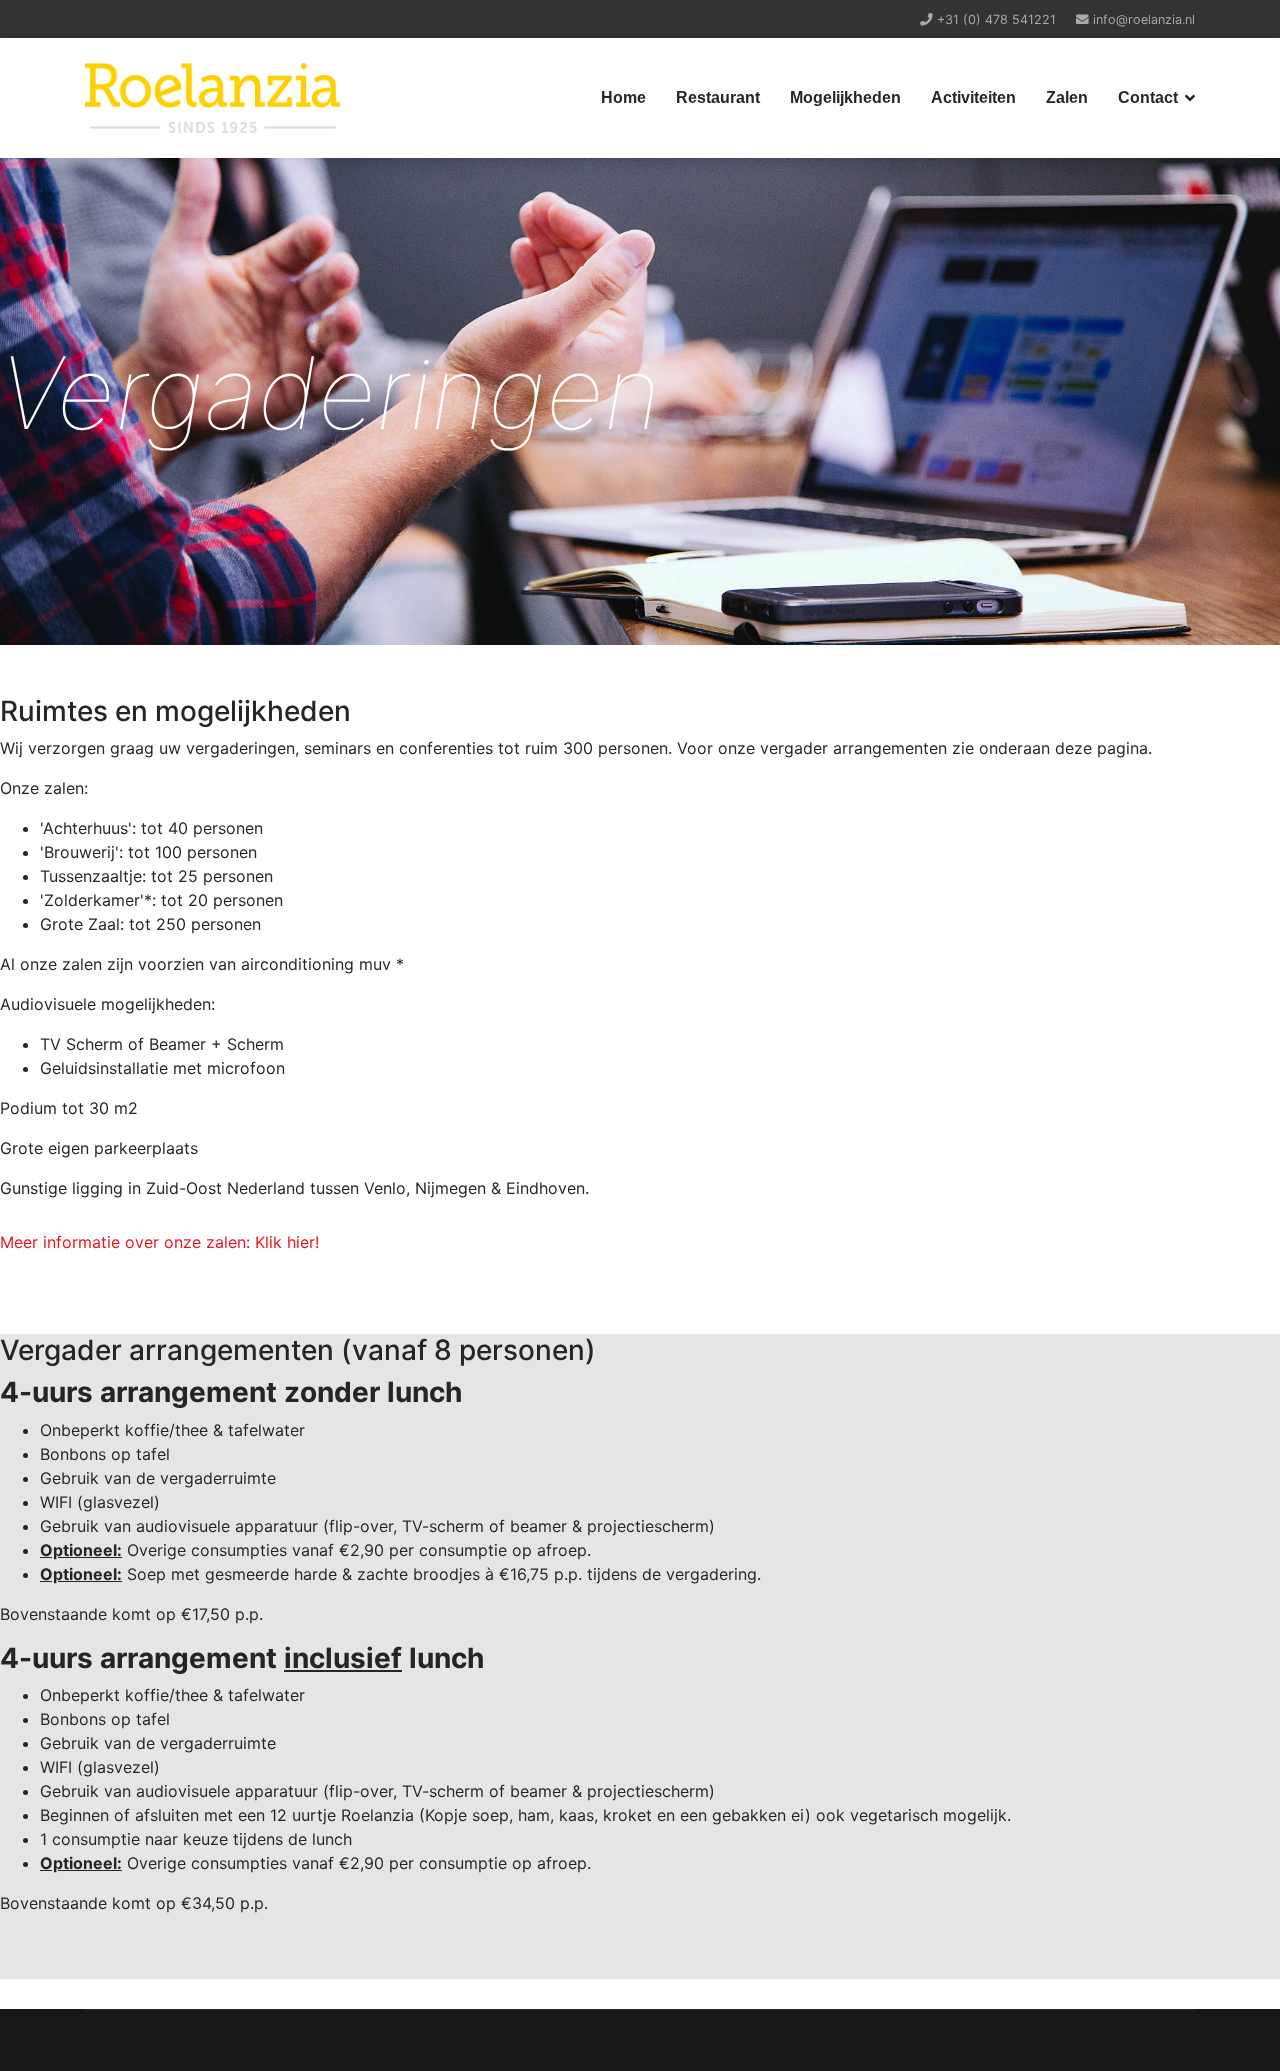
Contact (1148, 97)
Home (623, 97)
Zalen (1067, 97)
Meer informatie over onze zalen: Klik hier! (159, 1242)
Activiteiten (973, 97)
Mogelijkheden (845, 97)
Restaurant (718, 97)
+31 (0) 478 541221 (996, 19)
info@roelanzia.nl (1144, 19)
